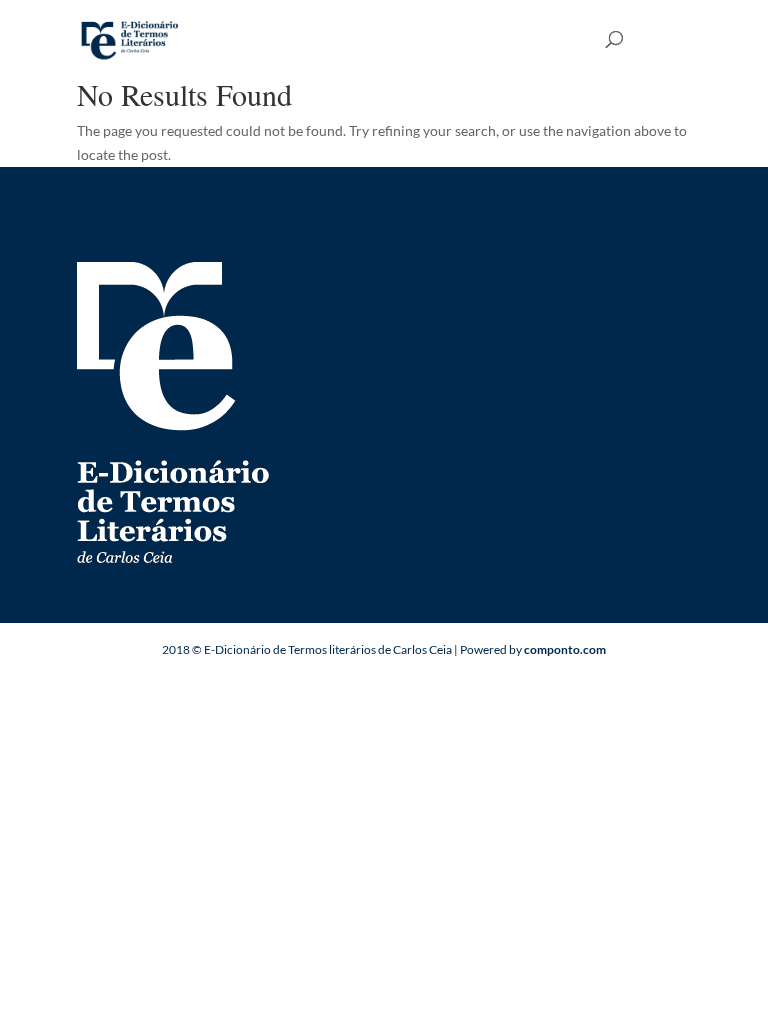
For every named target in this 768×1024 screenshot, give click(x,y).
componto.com (565, 649)
